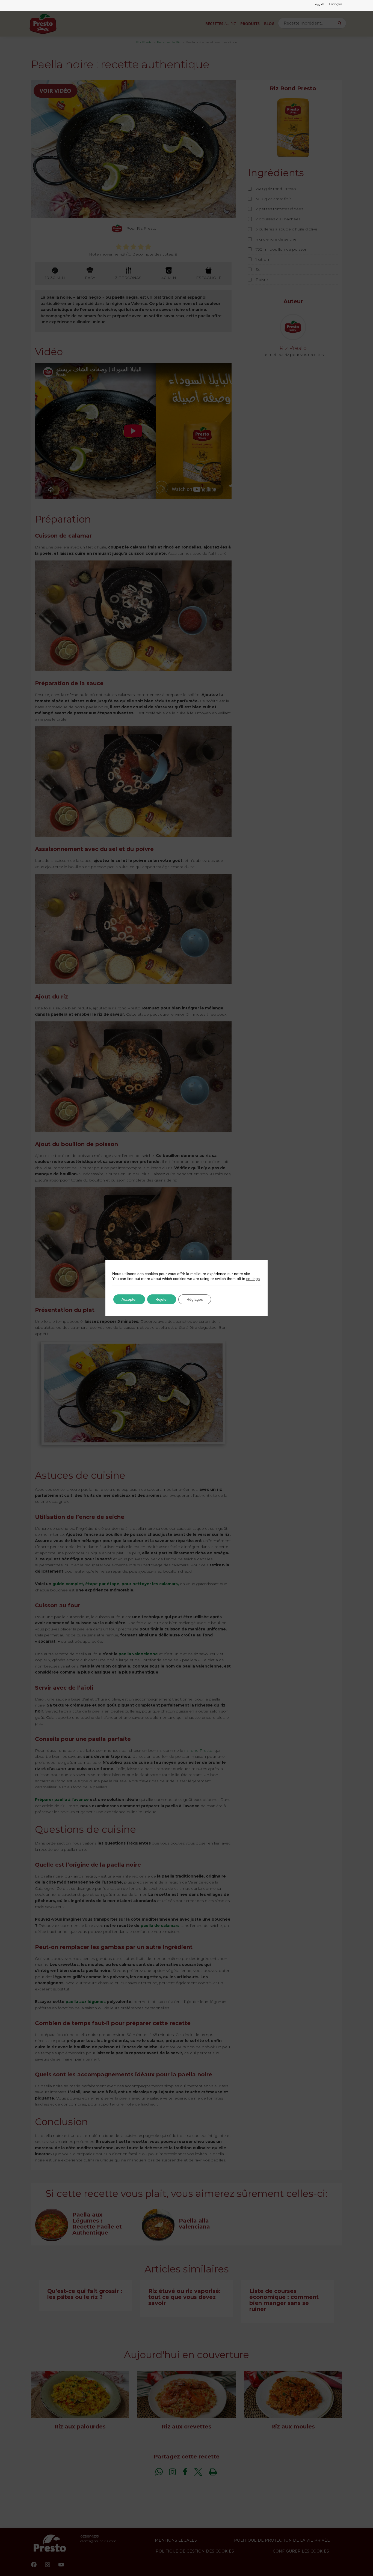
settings (253, 1279)
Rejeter (162, 1299)
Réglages (195, 1299)
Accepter (129, 1299)
